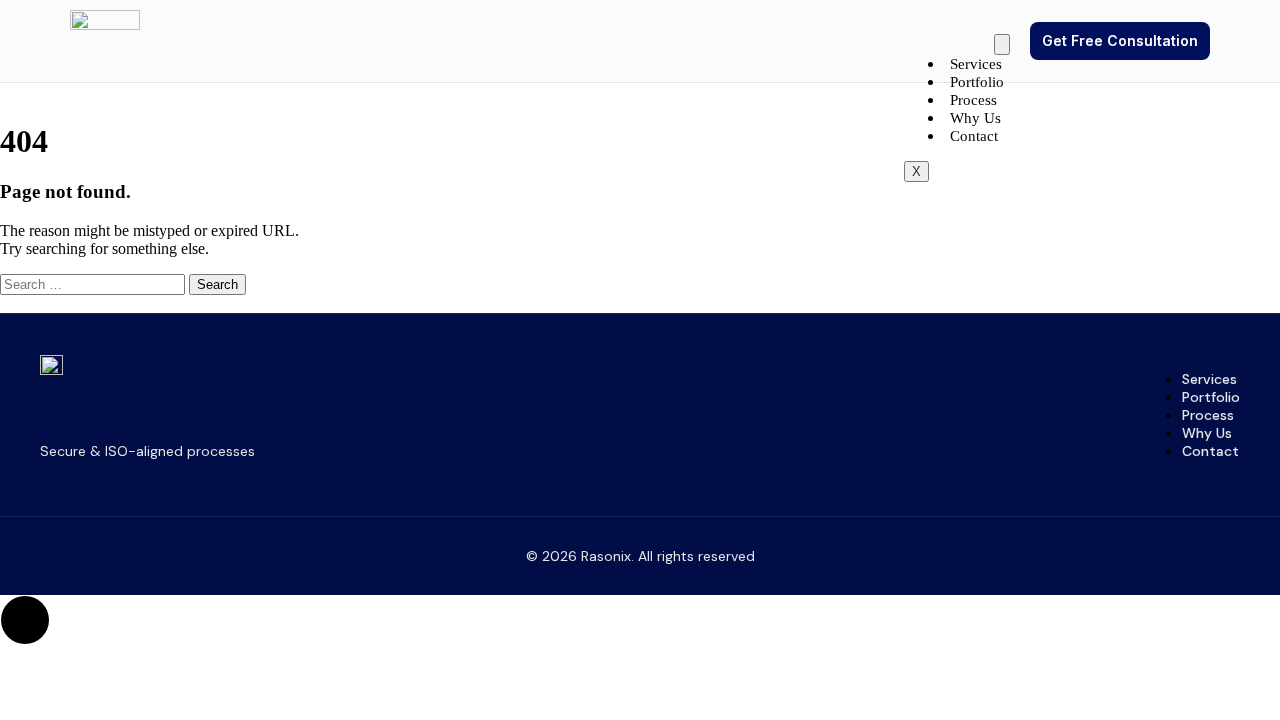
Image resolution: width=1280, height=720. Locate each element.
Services (976, 64)
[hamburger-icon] (1002, 44)
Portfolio (977, 82)
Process (973, 100)
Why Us (975, 118)
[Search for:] (94, 283)
